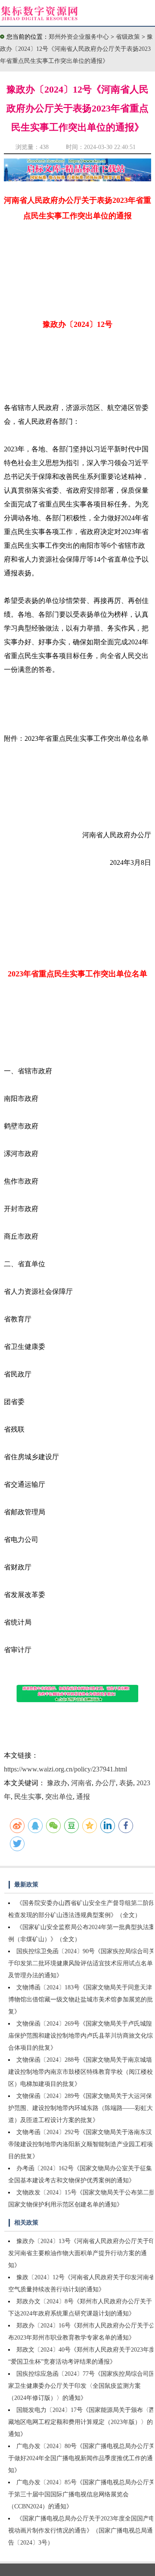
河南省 (81, 1783)
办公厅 (105, 1783)
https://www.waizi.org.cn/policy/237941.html (65, 1769)
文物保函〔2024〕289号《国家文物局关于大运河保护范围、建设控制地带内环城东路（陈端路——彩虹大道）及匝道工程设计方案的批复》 (81, 2108)
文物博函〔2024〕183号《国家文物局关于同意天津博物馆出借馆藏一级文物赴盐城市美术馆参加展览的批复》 (81, 2000)
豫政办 (57, 1783)
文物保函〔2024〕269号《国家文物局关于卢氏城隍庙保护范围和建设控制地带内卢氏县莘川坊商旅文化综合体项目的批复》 (81, 2036)
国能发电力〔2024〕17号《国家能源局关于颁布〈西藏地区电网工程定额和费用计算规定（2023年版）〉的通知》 (82, 2422)
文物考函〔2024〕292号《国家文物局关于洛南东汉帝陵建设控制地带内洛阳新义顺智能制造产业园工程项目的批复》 (81, 2144)
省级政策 (129, 37)
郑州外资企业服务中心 (79, 37)
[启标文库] (77, 179)
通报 (83, 1797)
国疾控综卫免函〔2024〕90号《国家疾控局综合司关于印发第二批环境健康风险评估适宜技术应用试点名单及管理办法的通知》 (82, 1963)
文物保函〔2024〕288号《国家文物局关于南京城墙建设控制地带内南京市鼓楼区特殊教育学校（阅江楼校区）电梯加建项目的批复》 (81, 2072)
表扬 (126, 1783)
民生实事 (28, 1797)
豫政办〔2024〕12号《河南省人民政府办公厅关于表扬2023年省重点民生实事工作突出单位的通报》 (76, 49)
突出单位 (59, 1797)
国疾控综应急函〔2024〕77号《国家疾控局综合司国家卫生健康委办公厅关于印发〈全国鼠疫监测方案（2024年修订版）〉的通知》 (82, 2386)
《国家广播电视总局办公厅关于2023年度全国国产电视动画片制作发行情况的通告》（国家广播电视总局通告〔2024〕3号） (82, 2531)
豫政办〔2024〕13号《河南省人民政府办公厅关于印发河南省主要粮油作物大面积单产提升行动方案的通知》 (82, 2253)
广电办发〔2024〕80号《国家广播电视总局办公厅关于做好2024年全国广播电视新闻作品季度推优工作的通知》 (82, 2458)
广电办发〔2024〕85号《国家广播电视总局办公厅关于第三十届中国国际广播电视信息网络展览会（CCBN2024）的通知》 (82, 2494)
